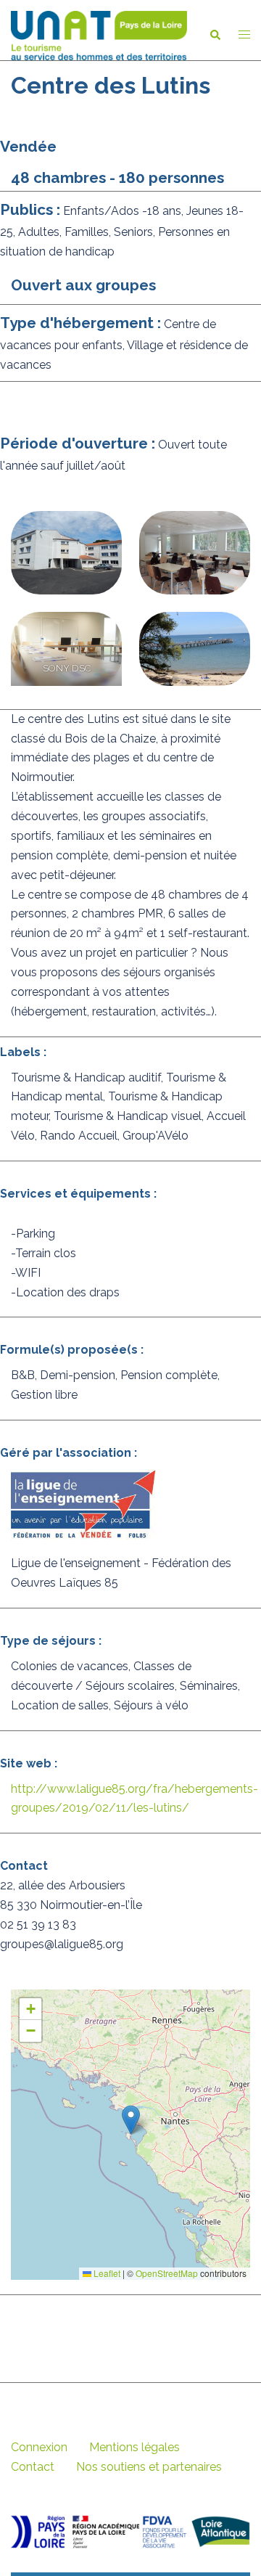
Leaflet (106, 2273)
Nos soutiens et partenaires (149, 2467)
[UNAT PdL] (99, 34)
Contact (33, 2467)
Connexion (39, 2447)
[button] (215, 36)
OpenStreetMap (167, 2273)
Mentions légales (134, 2447)
